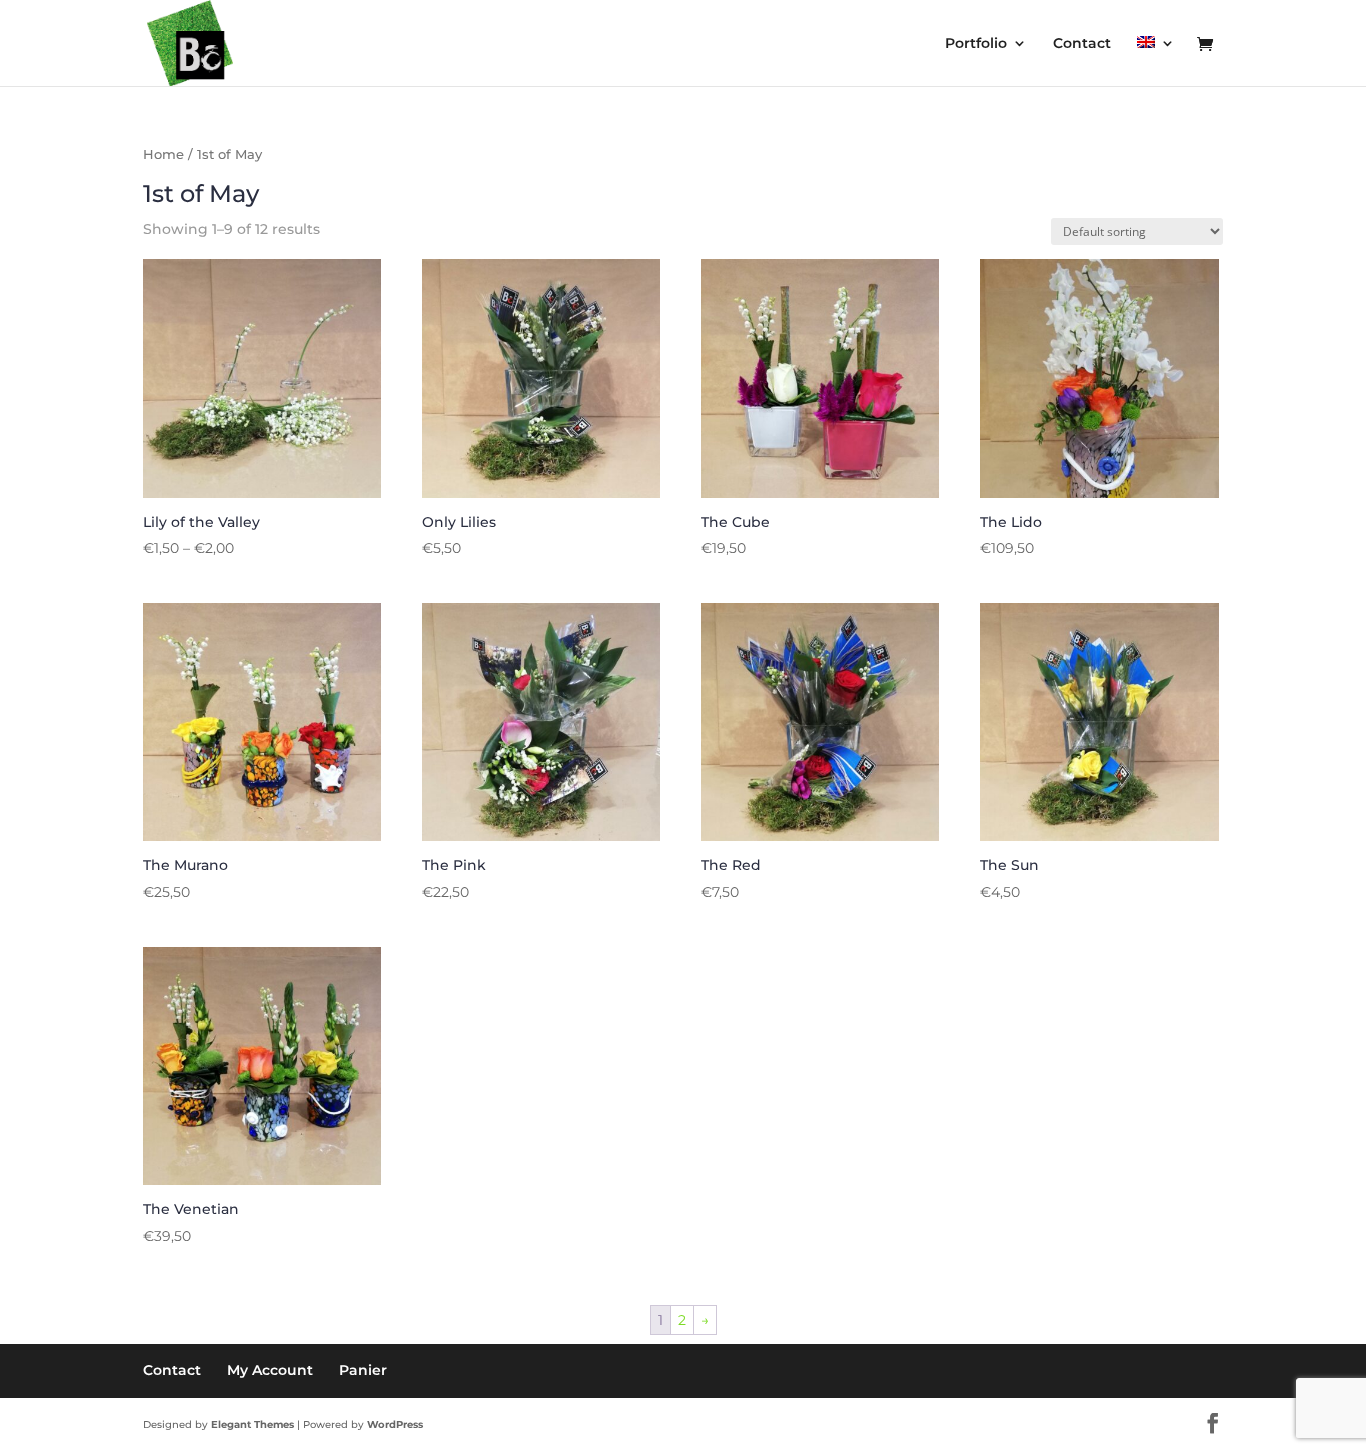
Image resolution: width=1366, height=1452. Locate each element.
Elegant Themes (252, 1424)
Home (163, 154)
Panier (363, 1370)
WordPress (395, 1424)
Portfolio (976, 44)
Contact (1082, 44)
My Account (270, 1370)
